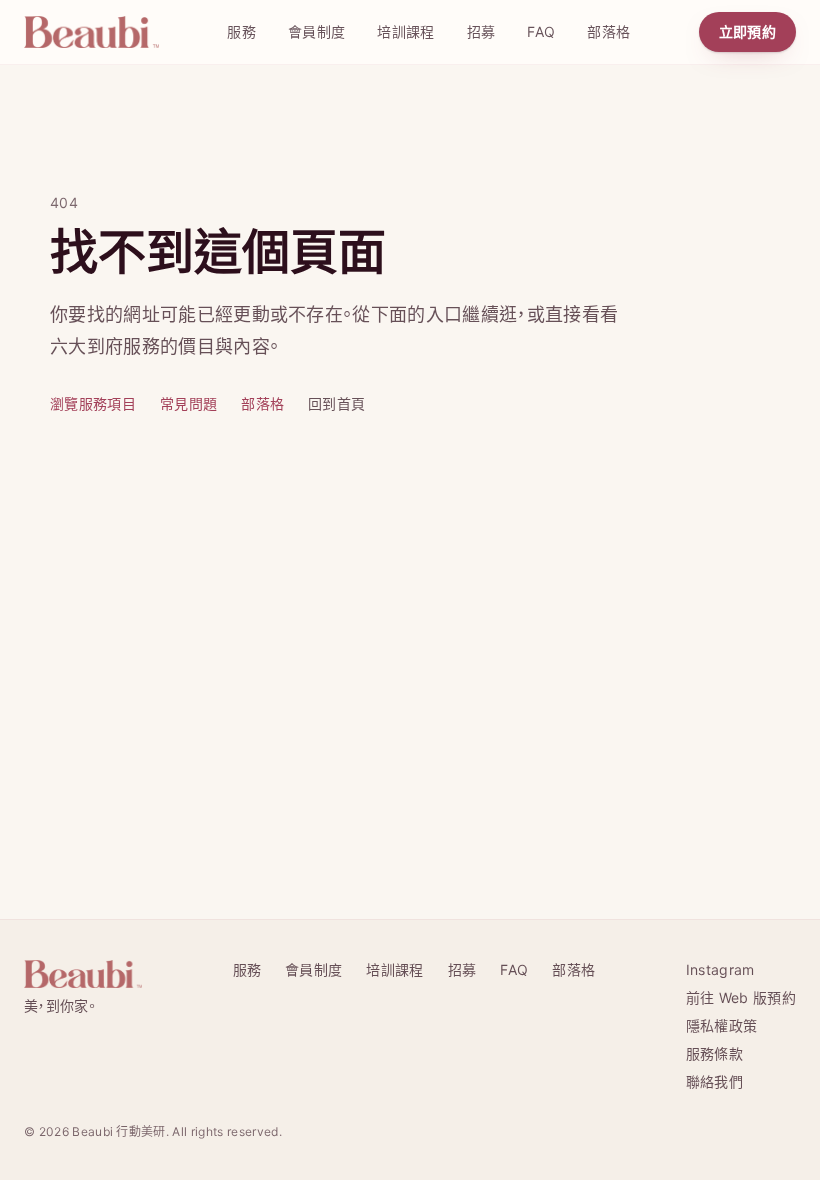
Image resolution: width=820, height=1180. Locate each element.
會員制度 (316, 31)
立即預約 (747, 31)
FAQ (541, 31)
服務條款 (714, 1053)
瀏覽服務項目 (93, 403)
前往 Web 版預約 (741, 997)
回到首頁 (336, 403)
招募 (481, 31)
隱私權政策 (722, 1025)
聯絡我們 (714, 1081)
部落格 (608, 31)
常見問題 (188, 403)
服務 (241, 31)
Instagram (720, 969)
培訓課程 (405, 31)
